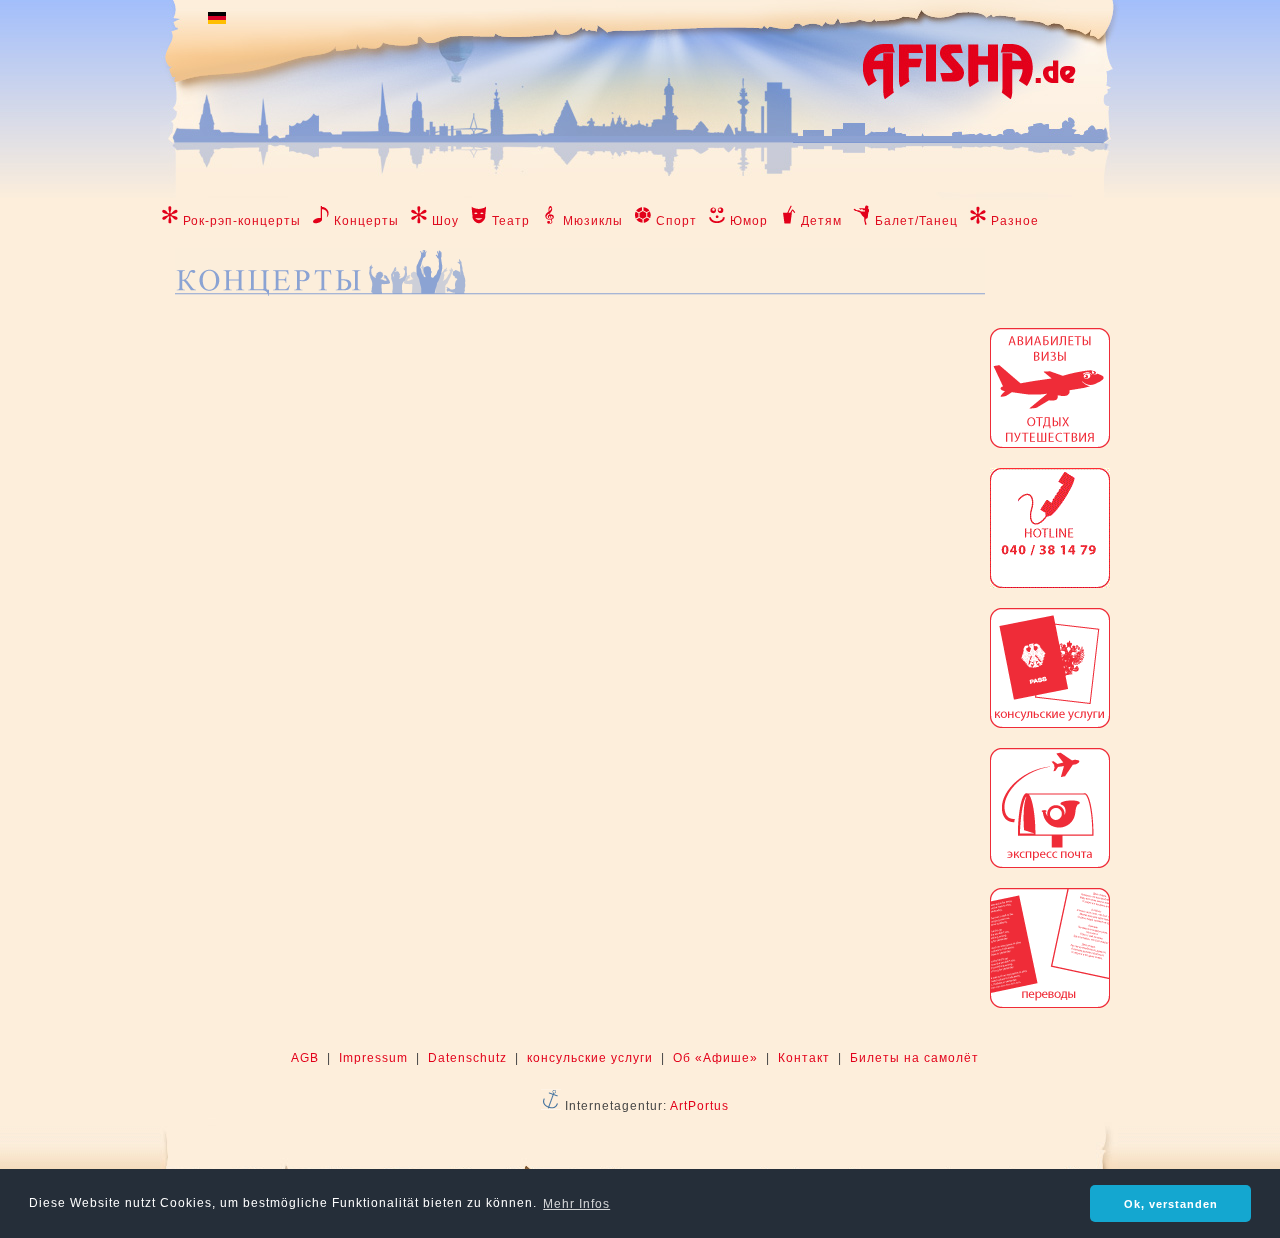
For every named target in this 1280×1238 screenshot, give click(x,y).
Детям (821, 221)
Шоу (445, 221)
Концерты (366, 221)
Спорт (676, 221)
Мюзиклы (593, 221)
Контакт (804, 1058)
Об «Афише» (715, 1058)
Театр (511, 221)
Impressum (373, 1058)
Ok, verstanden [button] (1171, 1204)
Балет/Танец (916, 221)
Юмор (749, 221)
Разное (1015, 221)
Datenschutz (467, 1058)
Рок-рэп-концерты (242, 221)
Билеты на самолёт (914, 1058)
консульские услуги (590, 1058)
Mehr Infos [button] (576, 1204)
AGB (305, 1058)
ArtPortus (699, 1106)
